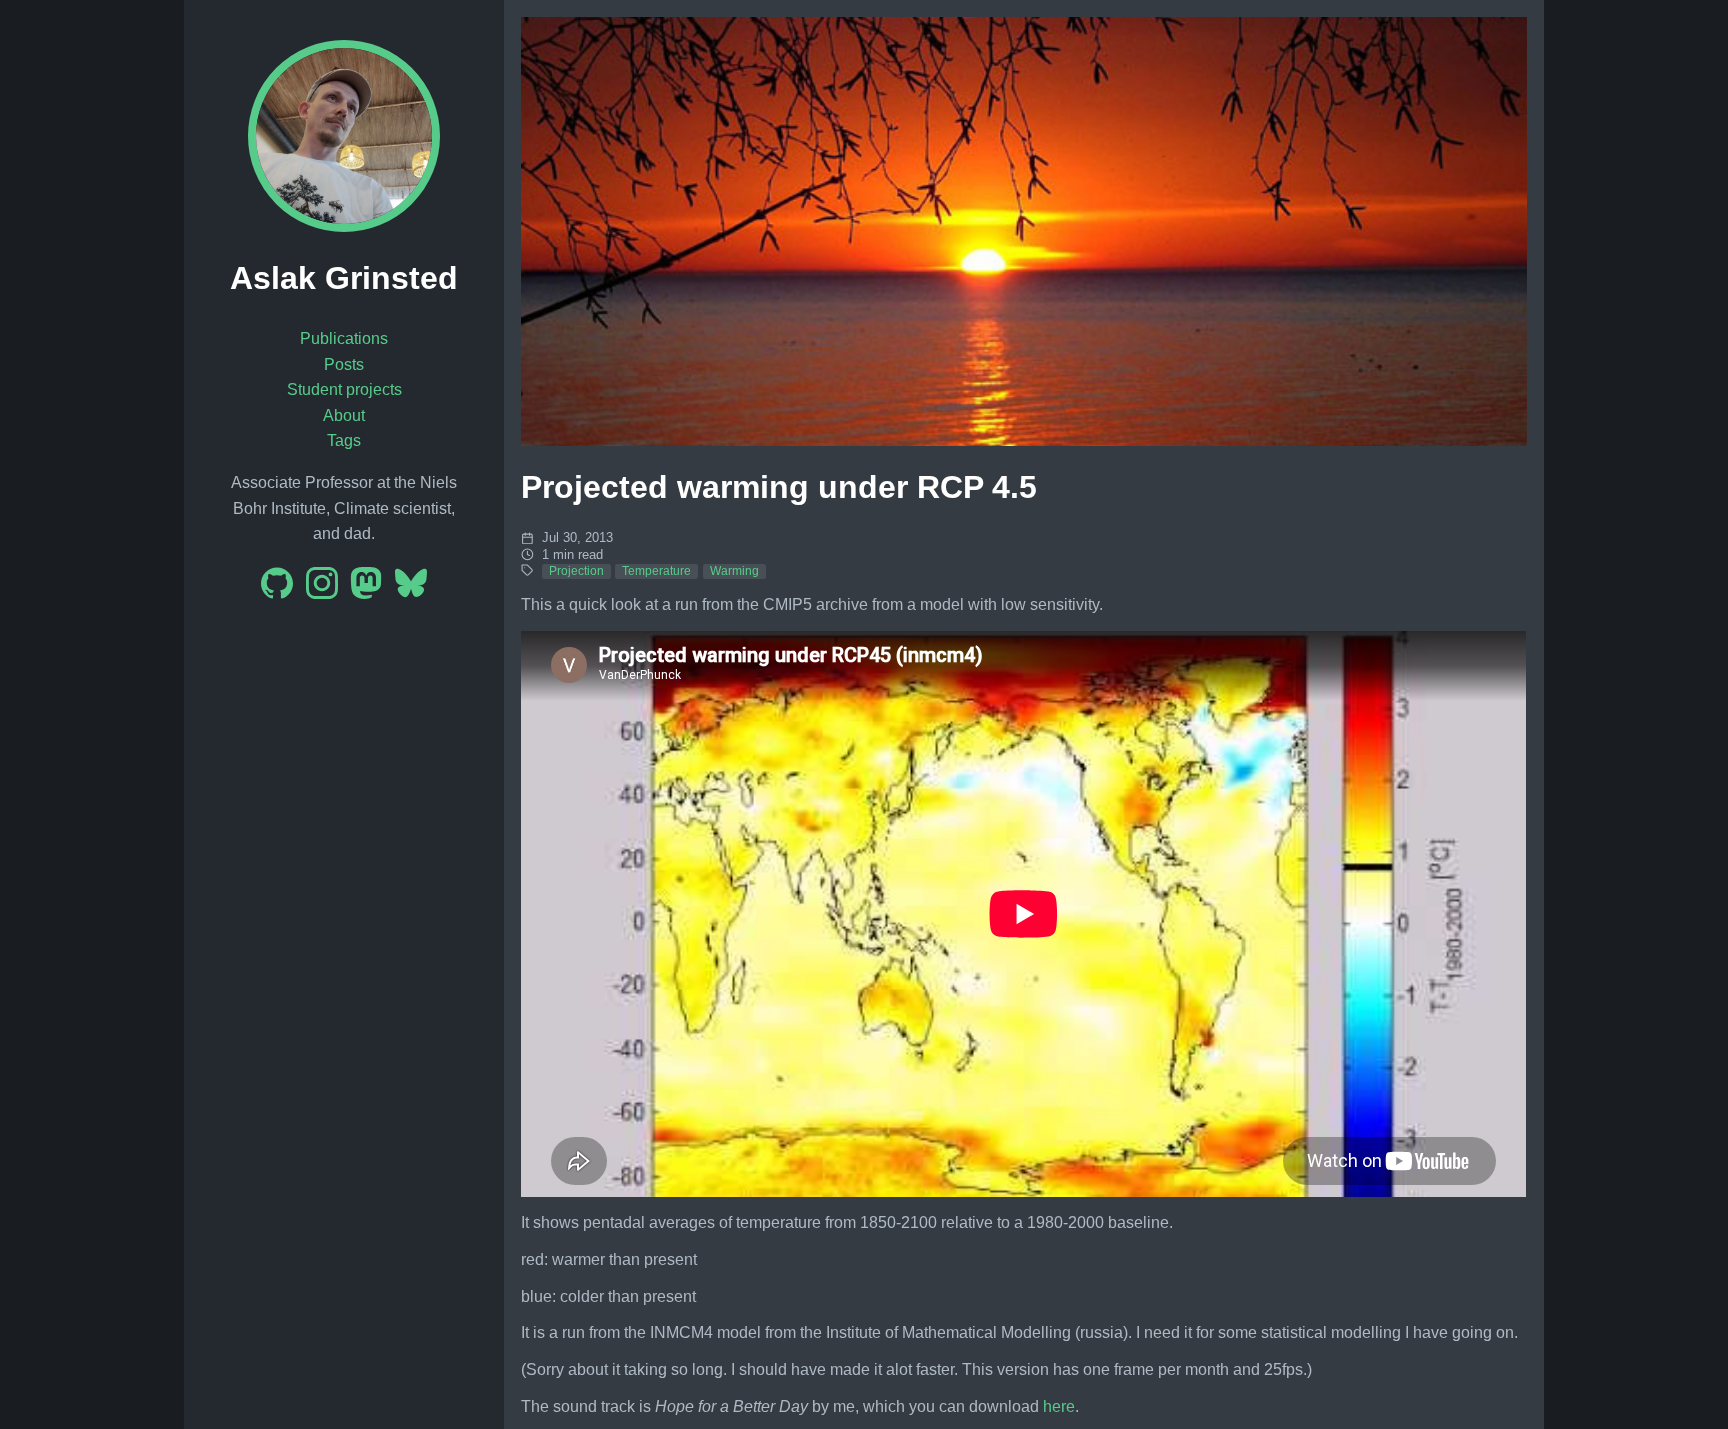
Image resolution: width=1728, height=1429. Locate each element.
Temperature (656, 571)
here (1059, 1406)
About (344, 415)
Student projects (344, 389)
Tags (344, 440)
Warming (734, 571)
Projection (576, 571)
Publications (344, 338)
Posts (344, 364)
